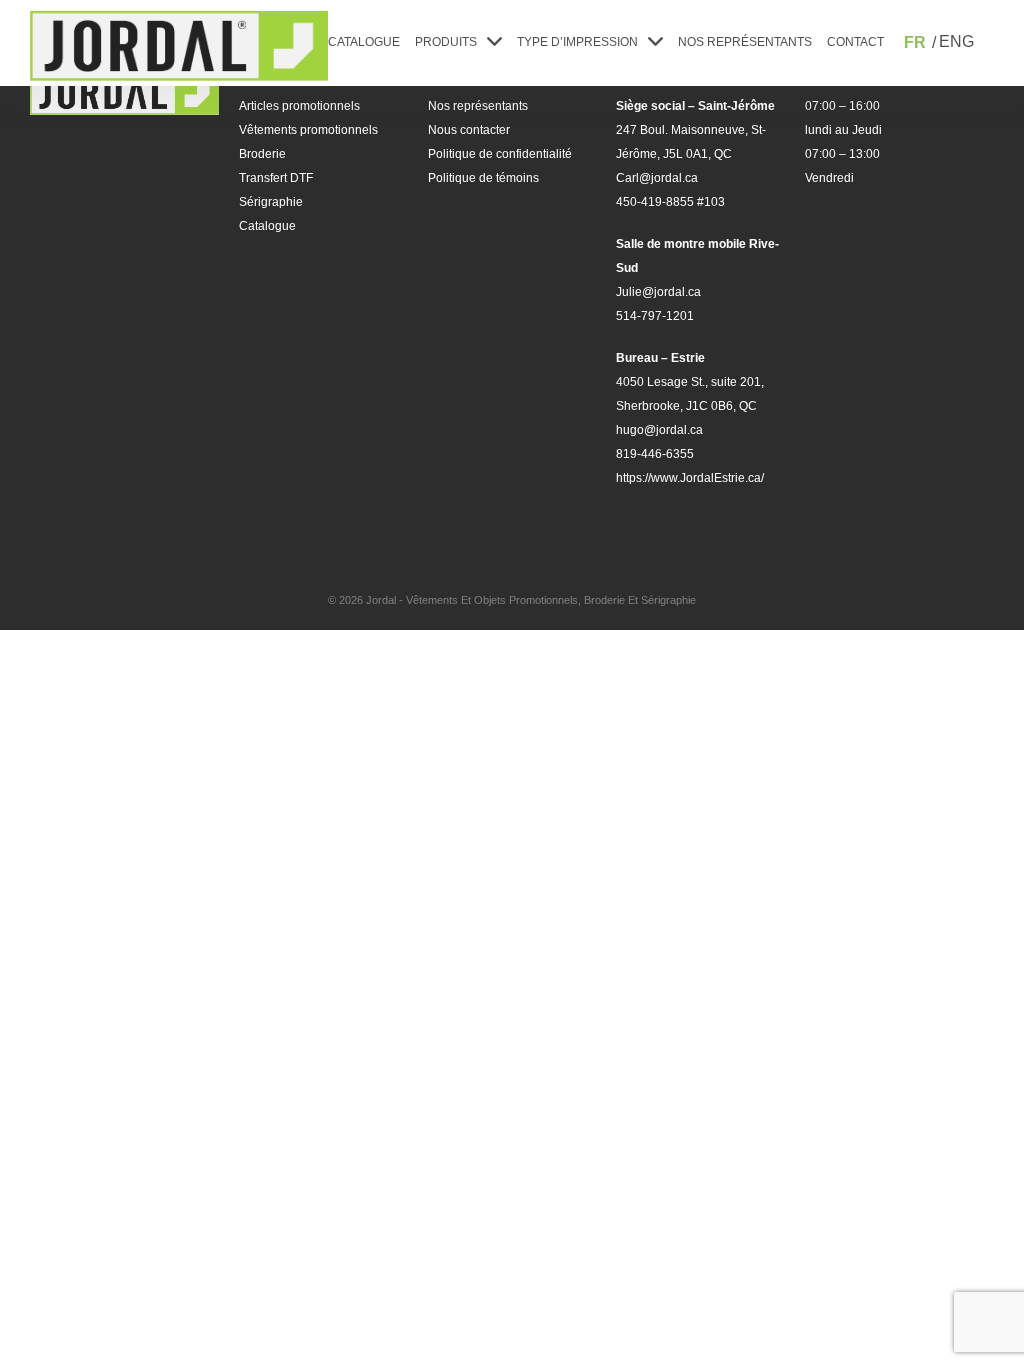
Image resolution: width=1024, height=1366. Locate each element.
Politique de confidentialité (500, 154)
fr (915, 42)
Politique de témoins (483, 178)
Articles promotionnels (299, 106)
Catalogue (364, 42)
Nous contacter (469, 130)
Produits (446, 42)
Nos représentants (745, 42)
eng (956, 41)
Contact (855, 42)
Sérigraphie (271, 202)
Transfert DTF (276, 178)
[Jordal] (179, 45)
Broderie (262, 154)
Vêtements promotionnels (308, 130)
